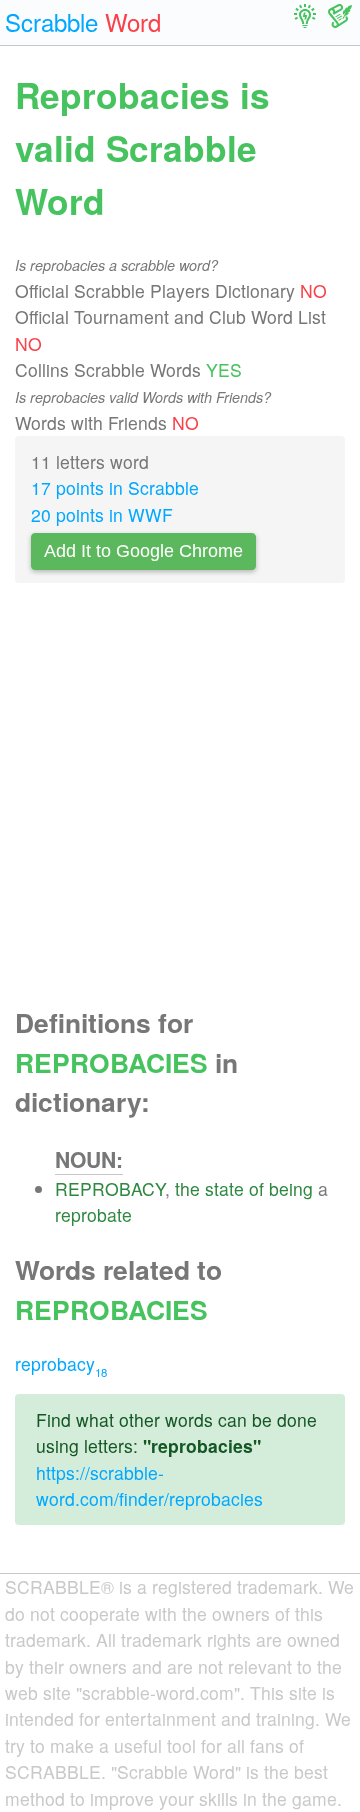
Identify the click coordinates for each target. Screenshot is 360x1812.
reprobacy (61, 1363)
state (224, 1188)
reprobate (93, 1214)
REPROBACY (110, 1188)
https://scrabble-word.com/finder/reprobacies (149, 1485)
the (187, 1188)
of (256, 1188)
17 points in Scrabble (115, 487)
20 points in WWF (102, 514)
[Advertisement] (180, 801)
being (291, 1188)
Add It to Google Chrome (143, 551)
